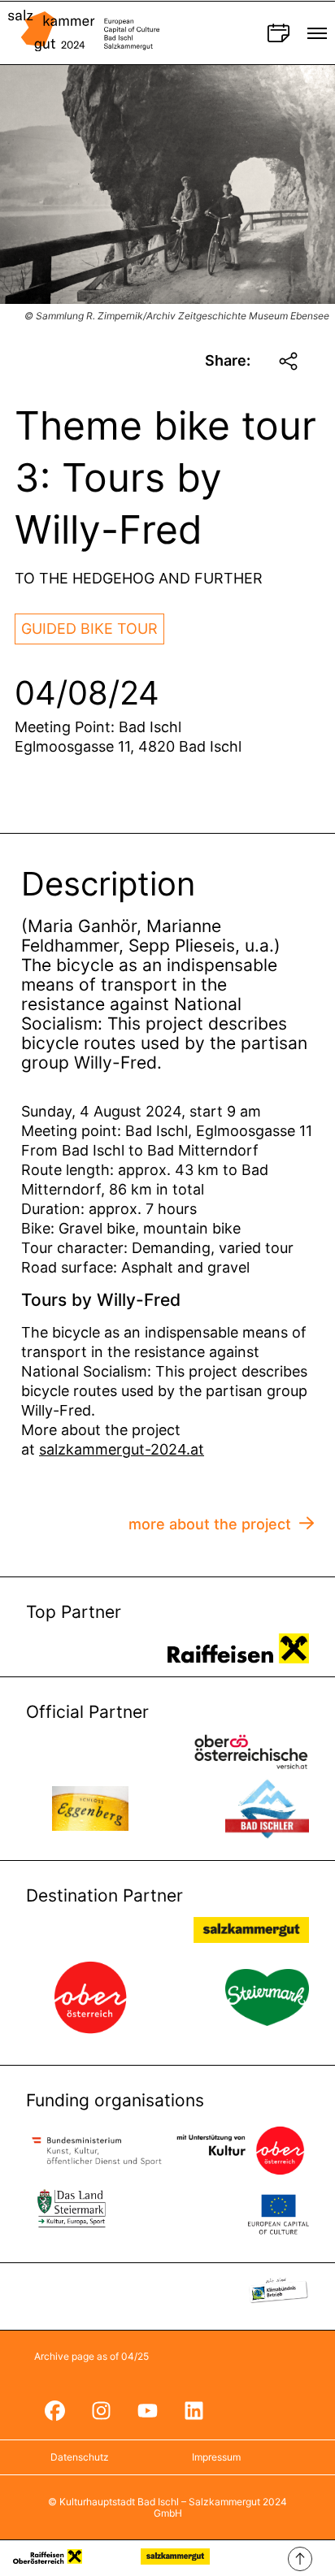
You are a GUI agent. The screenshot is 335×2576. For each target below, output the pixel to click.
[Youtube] (147, 2411)
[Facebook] (54, 2411)
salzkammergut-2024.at (122, 1449)
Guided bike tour (89, 629)
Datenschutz (80, 2457)
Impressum (216, 2457)
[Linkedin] (194, 2411)
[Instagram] (101, 2411)
